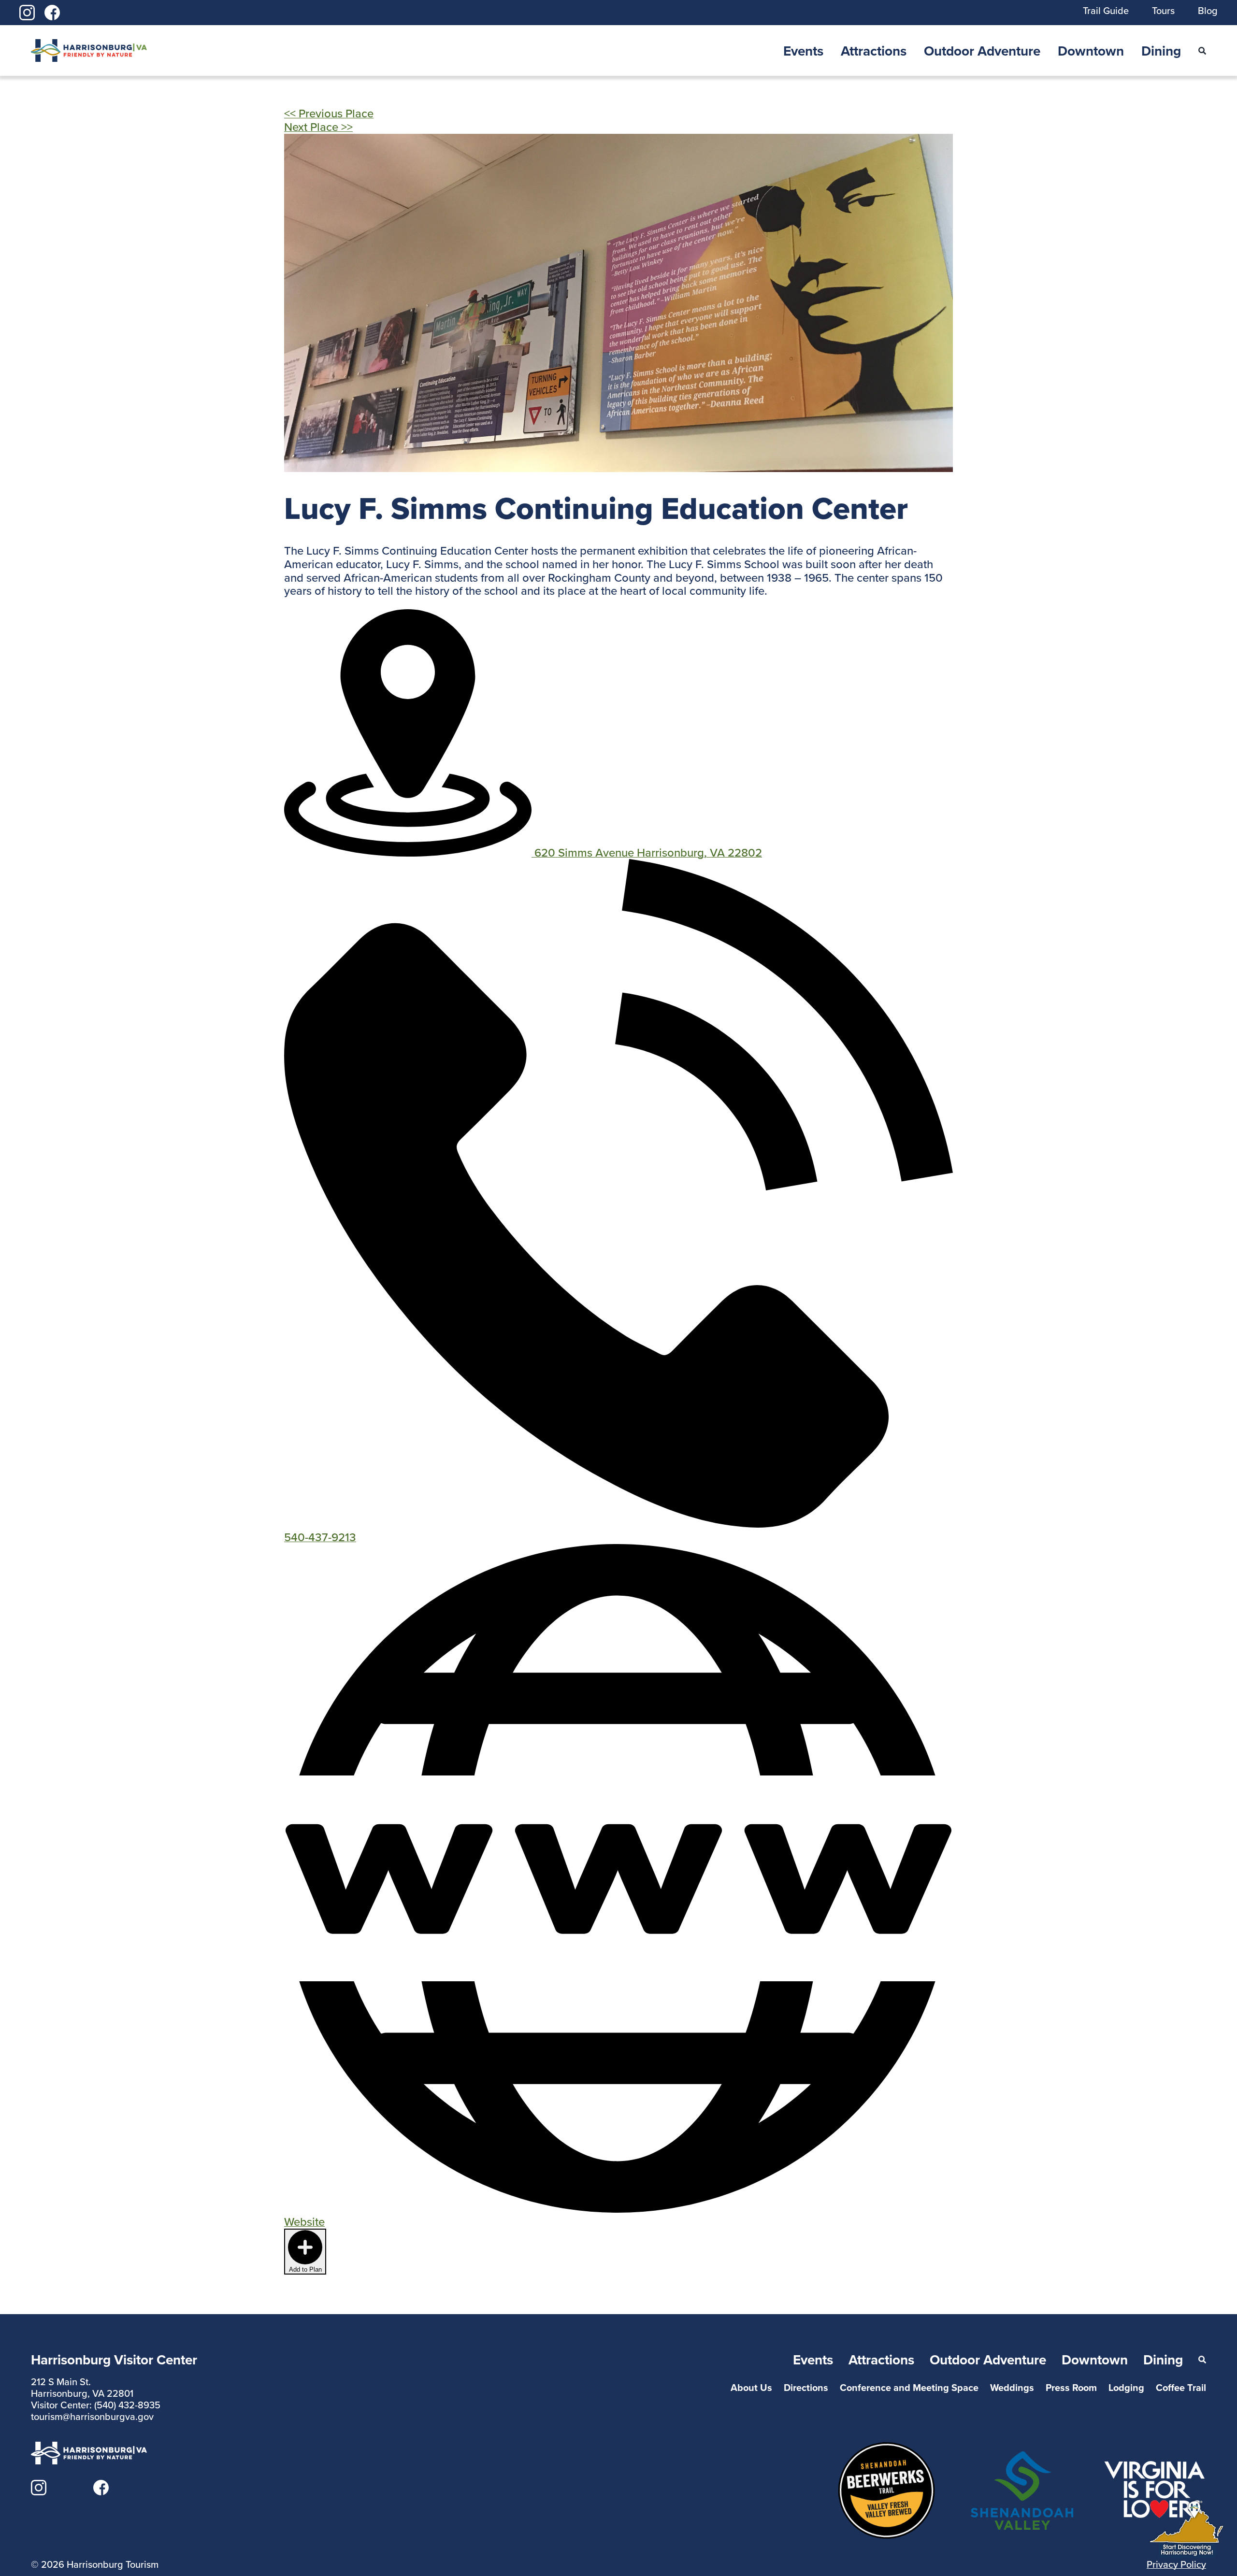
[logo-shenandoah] (1022, 2457)
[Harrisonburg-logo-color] (89, 45)
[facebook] (52, 11)
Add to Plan (305, 2269)
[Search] (1202, 51)
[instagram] (27, 11)
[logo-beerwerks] (886, 2447)
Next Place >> (318, 127)
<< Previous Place (329, 113)
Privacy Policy (1176, 2564)
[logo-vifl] (1155, 2465)
